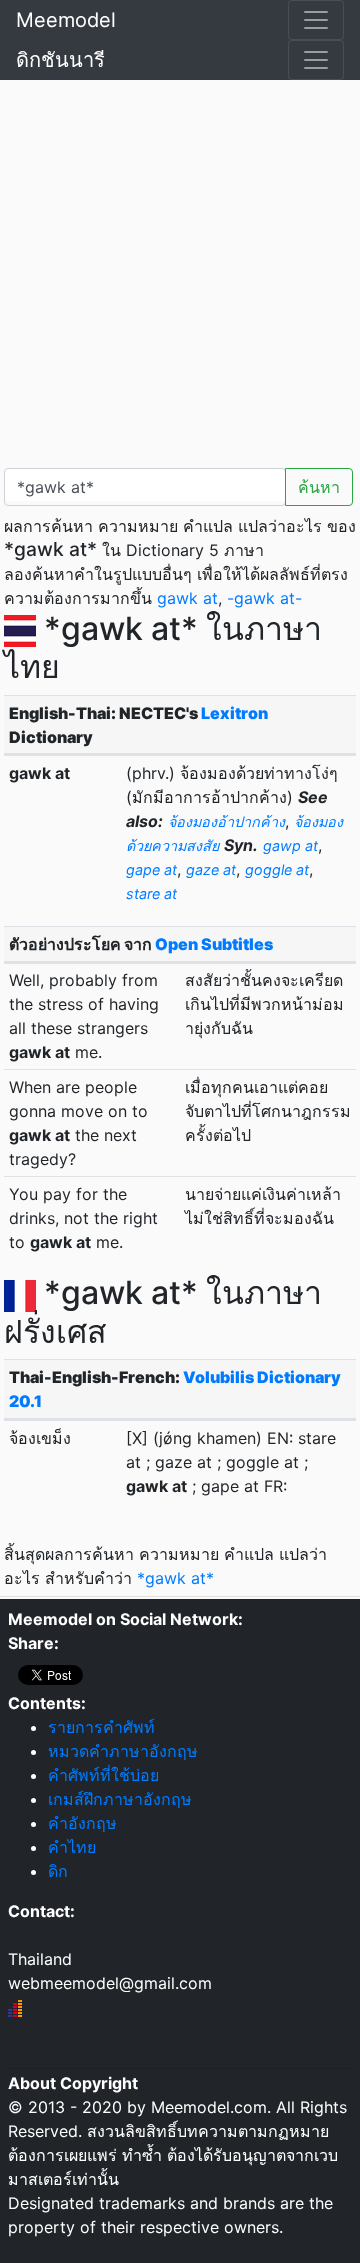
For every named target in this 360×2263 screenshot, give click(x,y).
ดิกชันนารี (60, 60)
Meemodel (66, 20)
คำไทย (72, 1847)
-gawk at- (264, 598)
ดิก (58, 1871)
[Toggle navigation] (316, 20)
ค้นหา (319, 487)
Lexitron (234, 713)
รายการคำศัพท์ (101, 1727)
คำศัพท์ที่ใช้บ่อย (103, 1775)
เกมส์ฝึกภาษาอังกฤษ (120, 1799)
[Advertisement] (180, 270)
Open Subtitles (214, 944)
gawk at (187, 598)
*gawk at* (175, 1578)
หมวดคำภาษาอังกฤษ (123, 1751)
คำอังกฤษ (82, 1823)
